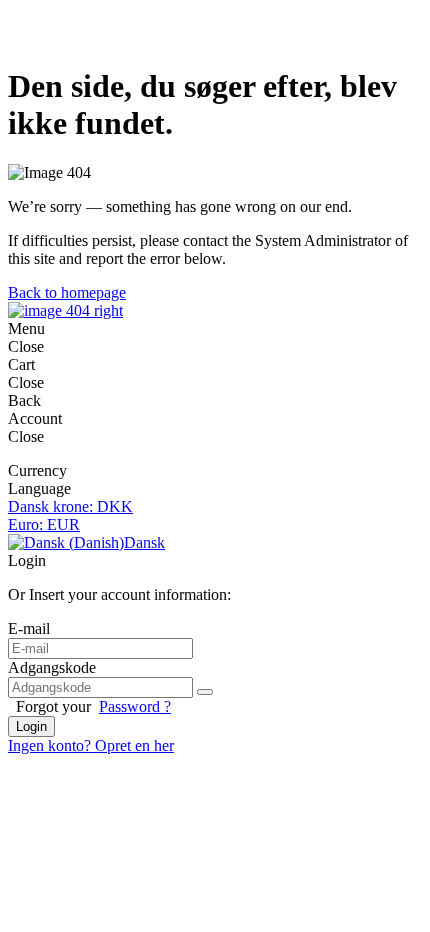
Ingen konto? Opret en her (91, 745)
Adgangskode (52, 667)
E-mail (29, 628)
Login (31, 726)
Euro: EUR (44, 524)
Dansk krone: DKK (70, 506)
